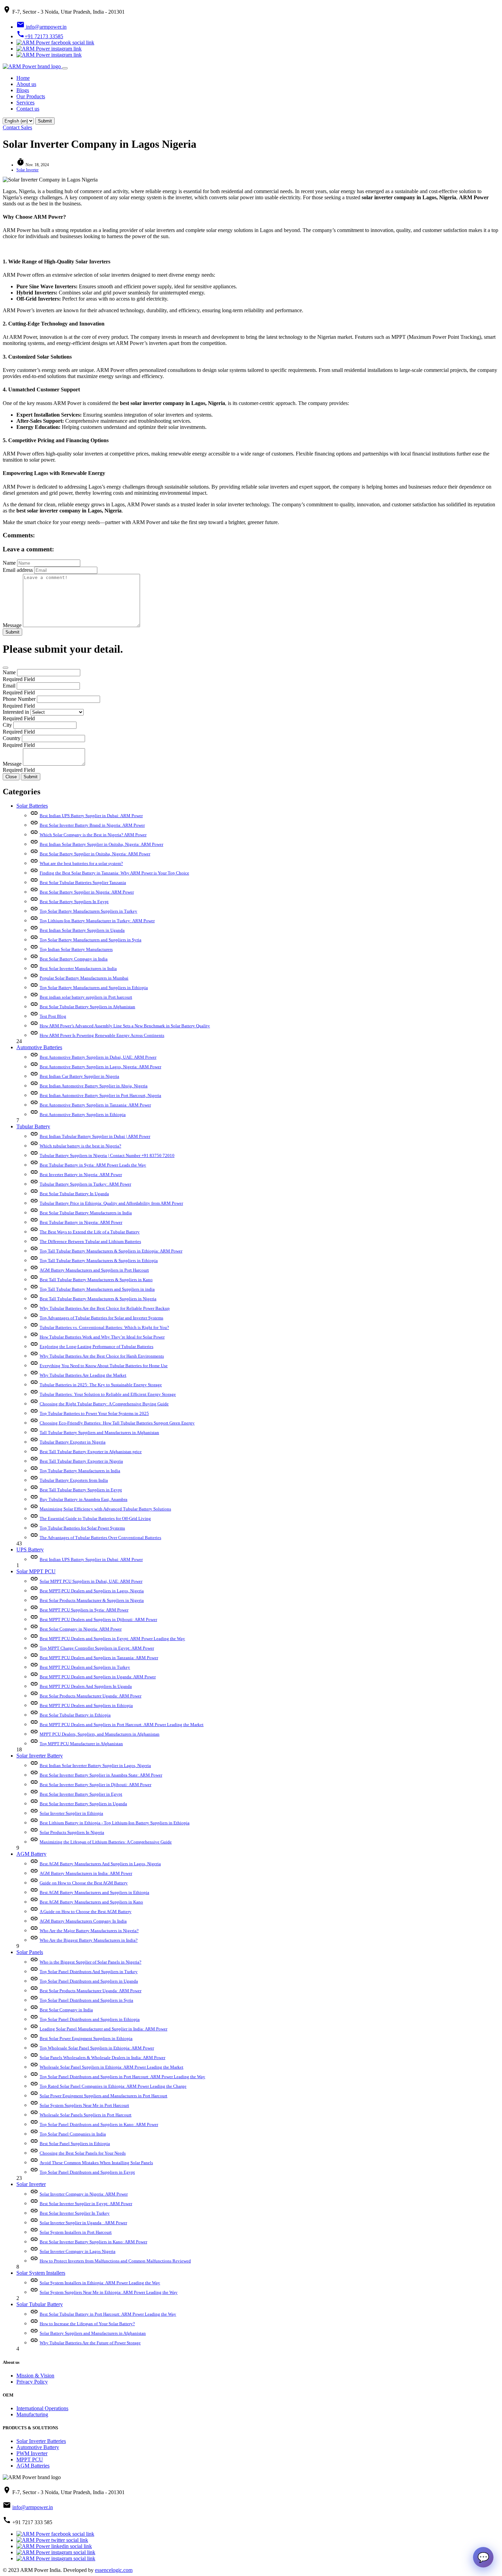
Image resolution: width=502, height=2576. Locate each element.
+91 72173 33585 (40, 36)
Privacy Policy (32, 2382)
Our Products (31, 96)
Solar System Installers (41, 2273)
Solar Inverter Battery (40, 1756)
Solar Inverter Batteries (41, 2441)
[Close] (5, 668)
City (7, 725)
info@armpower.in (41, 27)
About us (26, 84)
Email (9, 686)
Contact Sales (17, 127)
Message (12, 625)
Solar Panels (30, 1952)
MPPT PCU (30, 2459)
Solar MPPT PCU (36, 1571)
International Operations (42, 2408)
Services (25, 103)
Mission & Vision (35, 2376)
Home (23, 78)
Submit (12, 632)
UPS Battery (30, 1550)
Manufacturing (32, 2414)
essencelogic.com (114, 2570)
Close (11, 777)
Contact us (28, 109)
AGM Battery (31, 1854)
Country (12, 738)
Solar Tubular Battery (40, 2304)
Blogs (23, 90)
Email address (18, 570)
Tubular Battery (33, 1126)
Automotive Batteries (39, 1047)
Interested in (16, 712)
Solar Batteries (32, 806)
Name (9, 563)
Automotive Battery (38, 2447)
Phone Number (19, 699)
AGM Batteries (33, 2466)
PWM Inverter (32, 2453)
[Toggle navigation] (65, 68)
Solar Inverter (27, 170)
